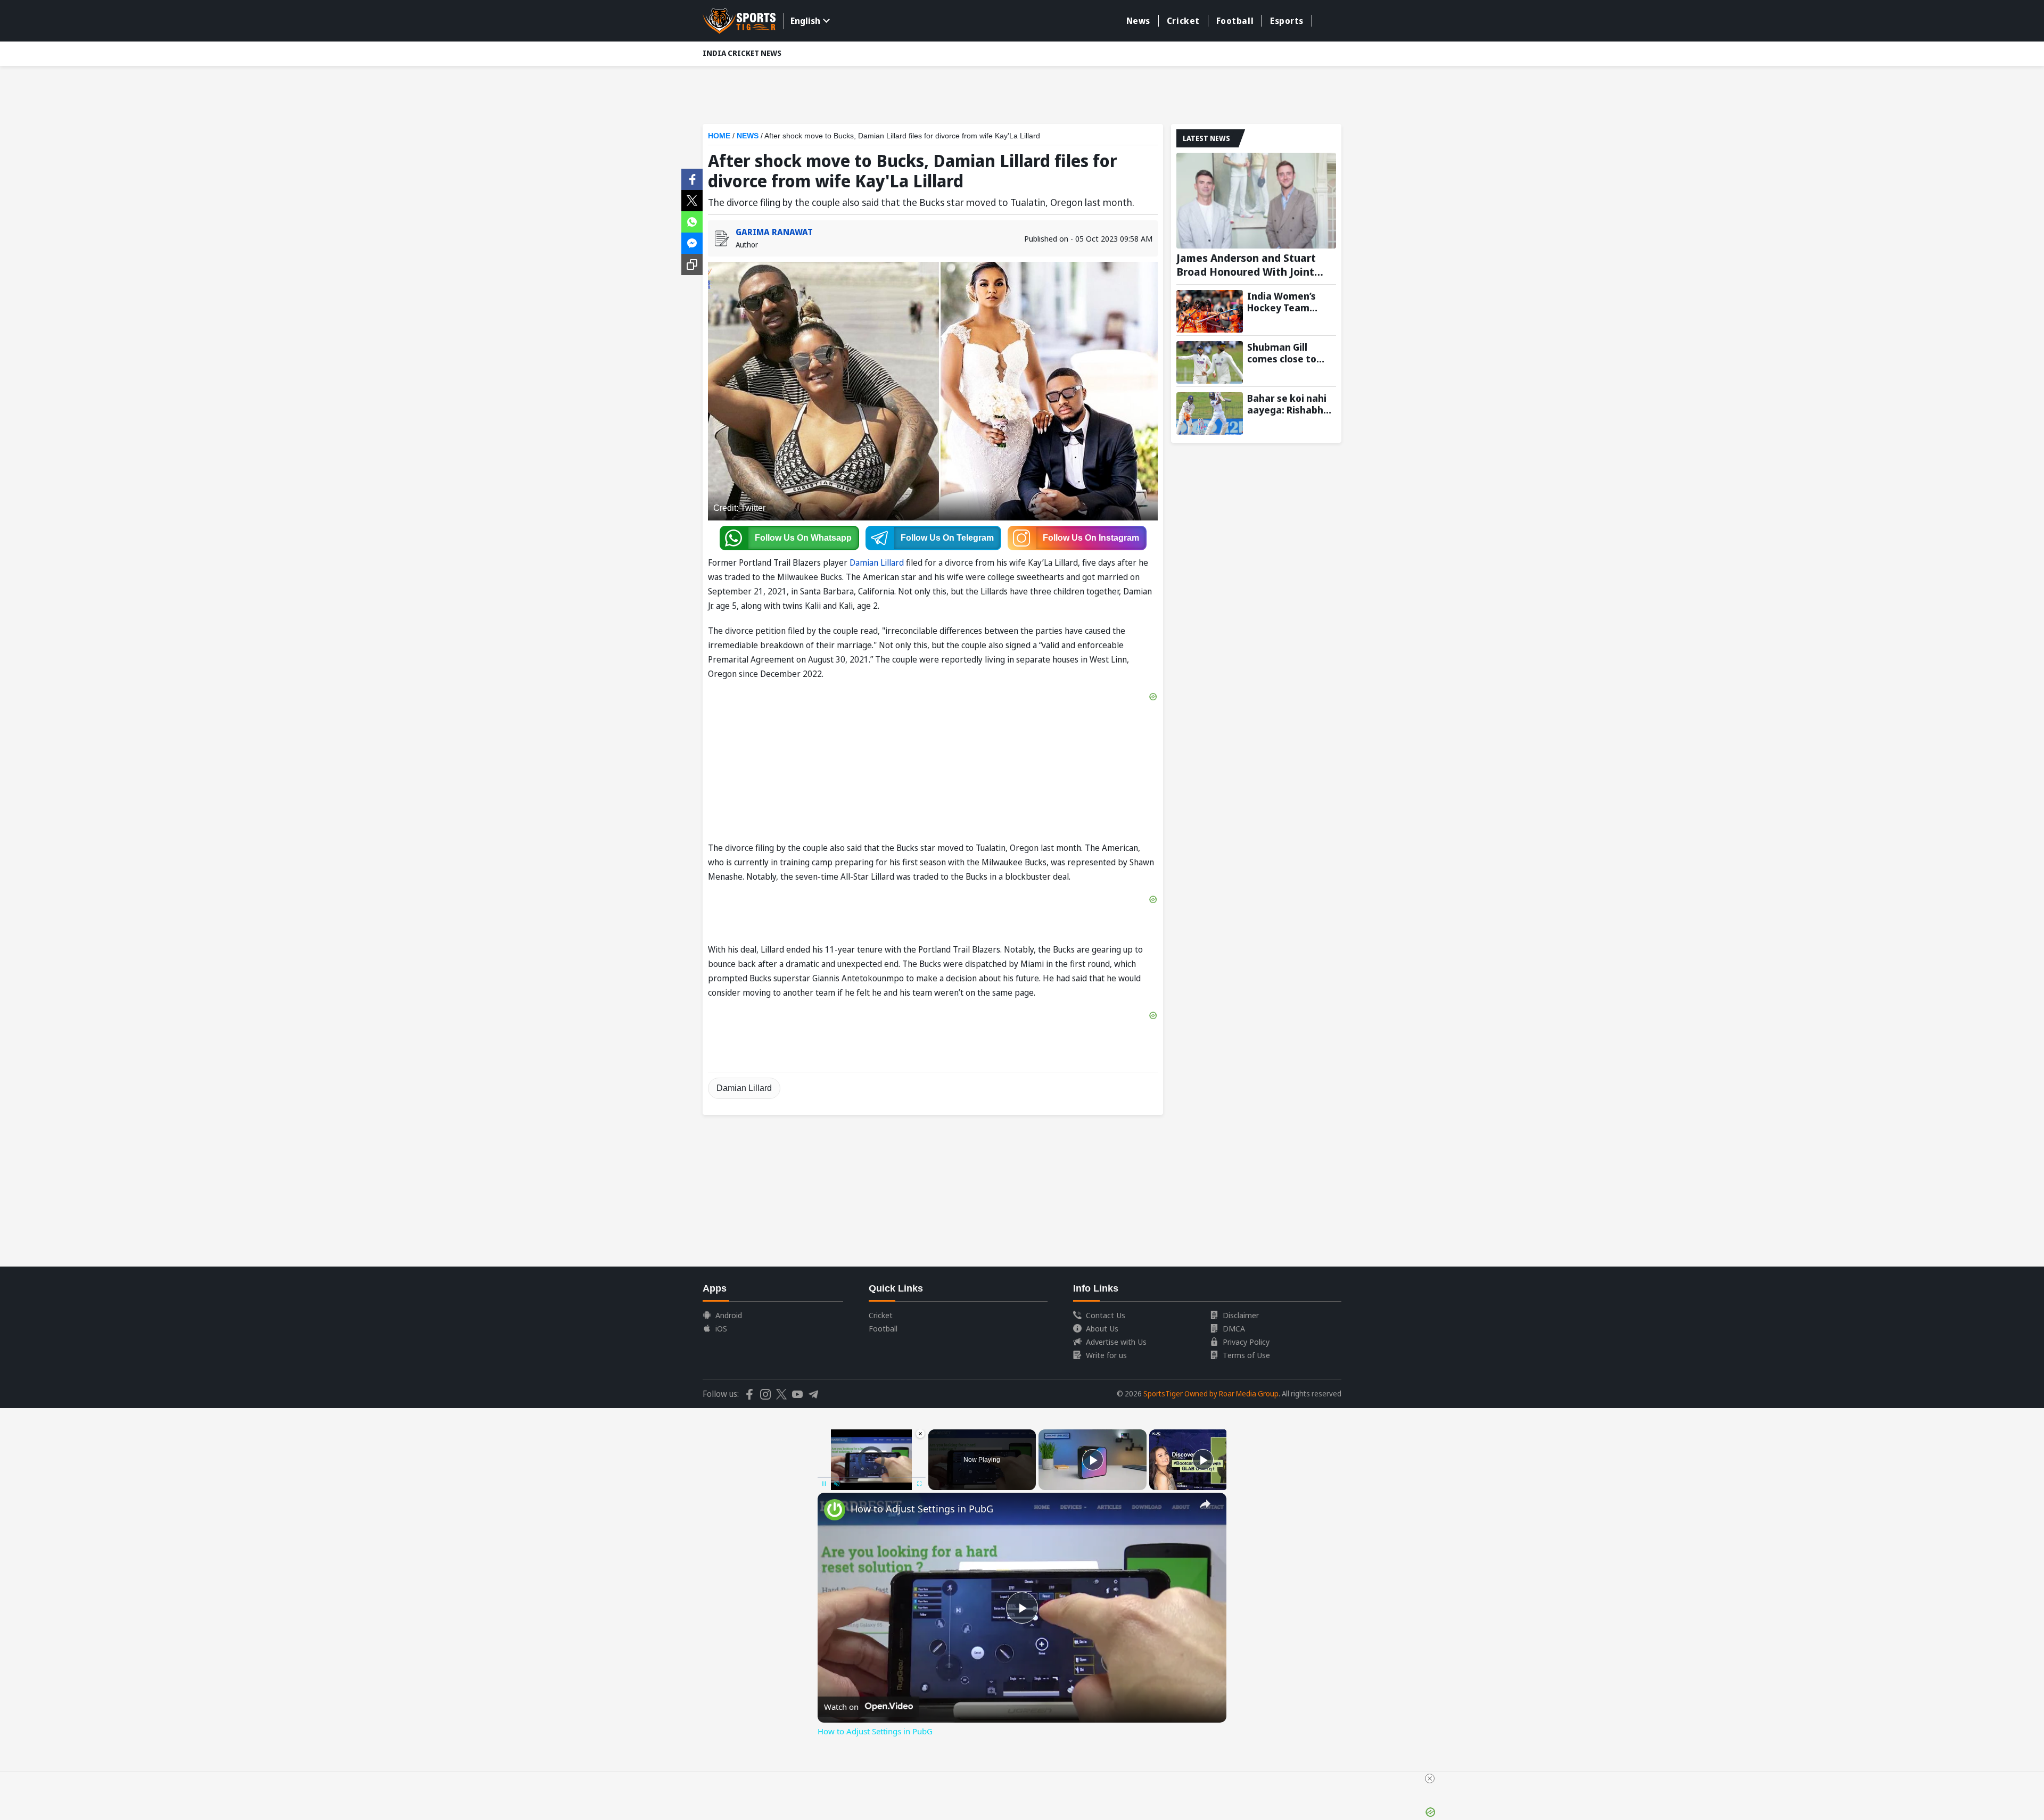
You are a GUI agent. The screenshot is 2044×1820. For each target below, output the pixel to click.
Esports (1287, 21)
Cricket (1183, 21)
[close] (1430, 1778)
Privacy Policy (1246, 1342)
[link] (835, 1510)
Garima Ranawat (774, 232)
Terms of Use (1246, 1355)
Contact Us (1106, 1315)
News (1138, 21)
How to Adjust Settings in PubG (922, 1509)
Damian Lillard (877, 562)
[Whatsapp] (692, 221)
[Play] (1093, 1460)
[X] (692, 200)
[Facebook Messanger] (692, 242)
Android (729, 1315)
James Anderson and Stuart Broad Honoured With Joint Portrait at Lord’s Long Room (1250, 265)
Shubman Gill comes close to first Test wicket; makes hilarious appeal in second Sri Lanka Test (1287, 353)
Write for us (1106, 1355)
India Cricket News (742, 53)
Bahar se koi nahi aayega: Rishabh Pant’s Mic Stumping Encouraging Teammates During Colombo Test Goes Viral (1287, 404)
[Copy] (692, 264)
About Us (1102, 1328)
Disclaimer (1241, 1315)
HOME (719, 136)
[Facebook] (692, 178)
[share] (1205, 1504)
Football (1235, 21)
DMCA (1234, 1328)
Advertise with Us (1116, 1342)
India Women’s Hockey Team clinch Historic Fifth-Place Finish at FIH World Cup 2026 (1287, 302)
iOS (721, 1328)
